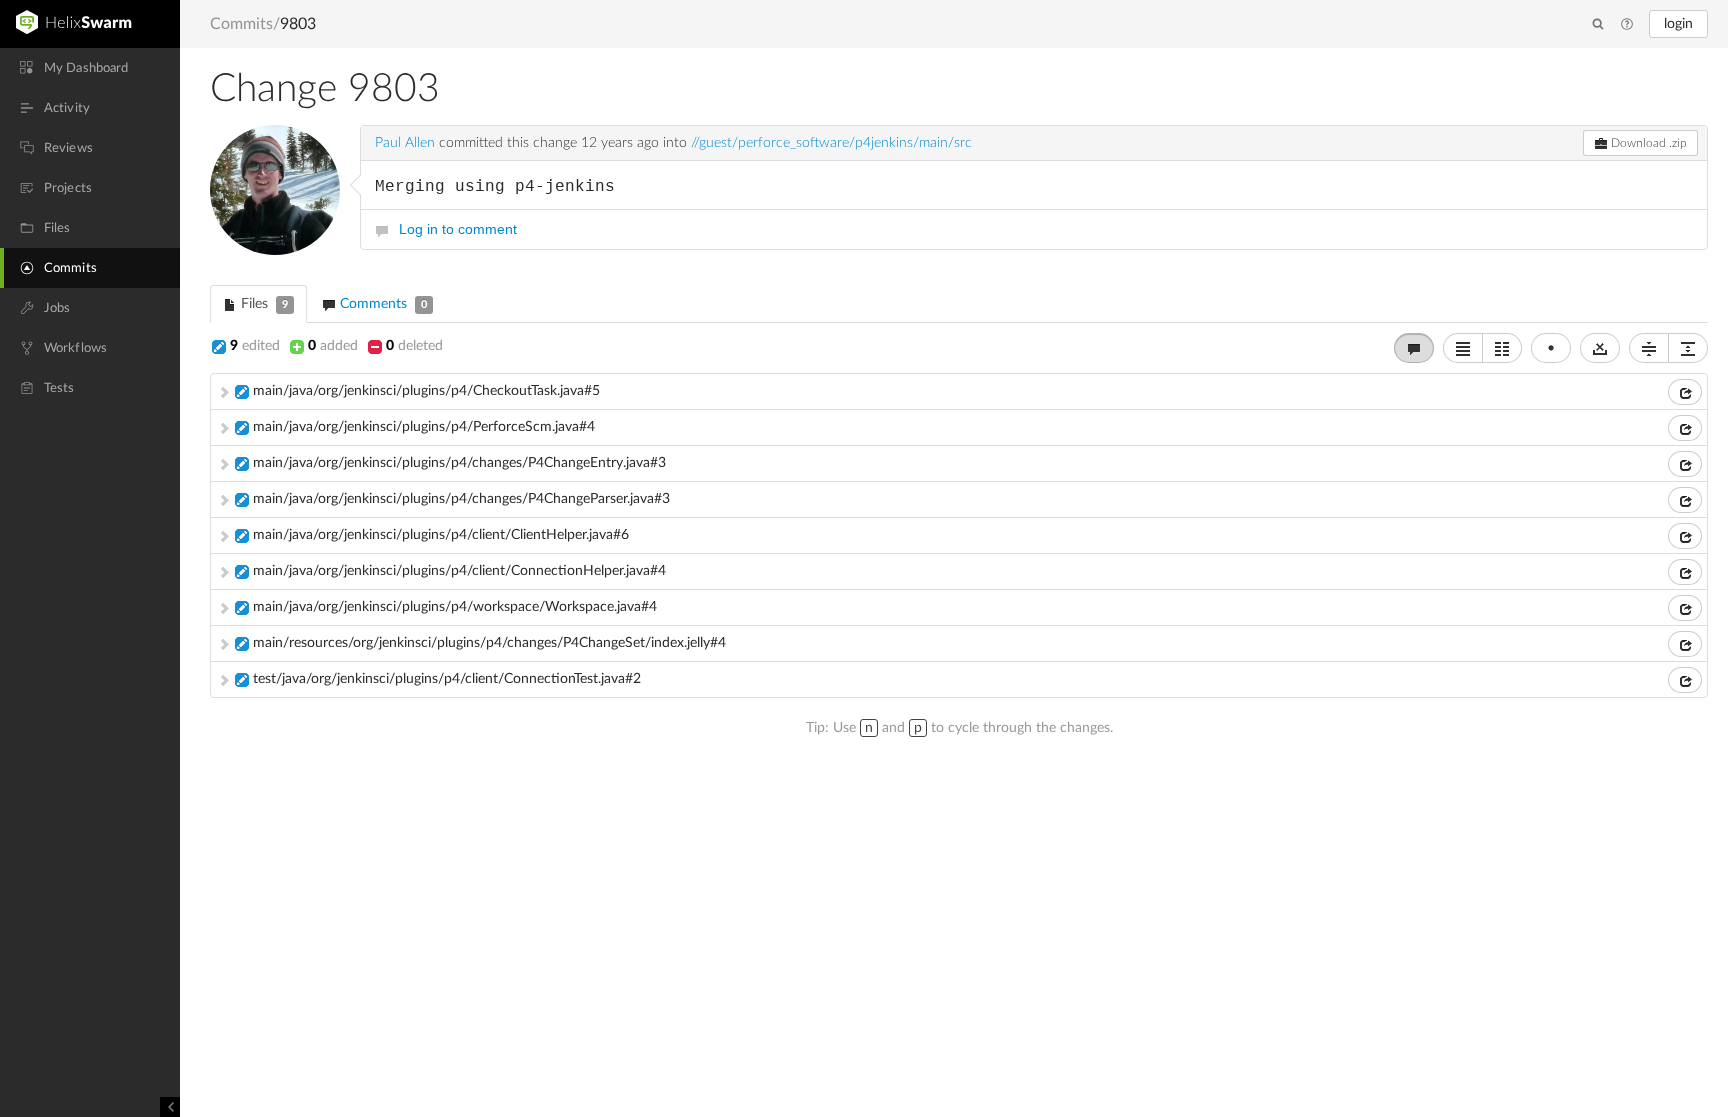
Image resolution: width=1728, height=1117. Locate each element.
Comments (381, 304)
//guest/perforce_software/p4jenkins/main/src (831, 143)
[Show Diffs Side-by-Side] (1502, 348)
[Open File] (1685, 392)
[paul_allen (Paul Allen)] (275, 190)
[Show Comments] (1414, 348)
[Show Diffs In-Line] (1463, 348)
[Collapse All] (1649, 348)
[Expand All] (1688, 348)
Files (262, 304)
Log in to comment (458, 229)
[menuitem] (90, 68)
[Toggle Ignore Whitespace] (1600, 348)
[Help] (1627, 25)
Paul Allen (405, 143)
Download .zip (1647, 143)
